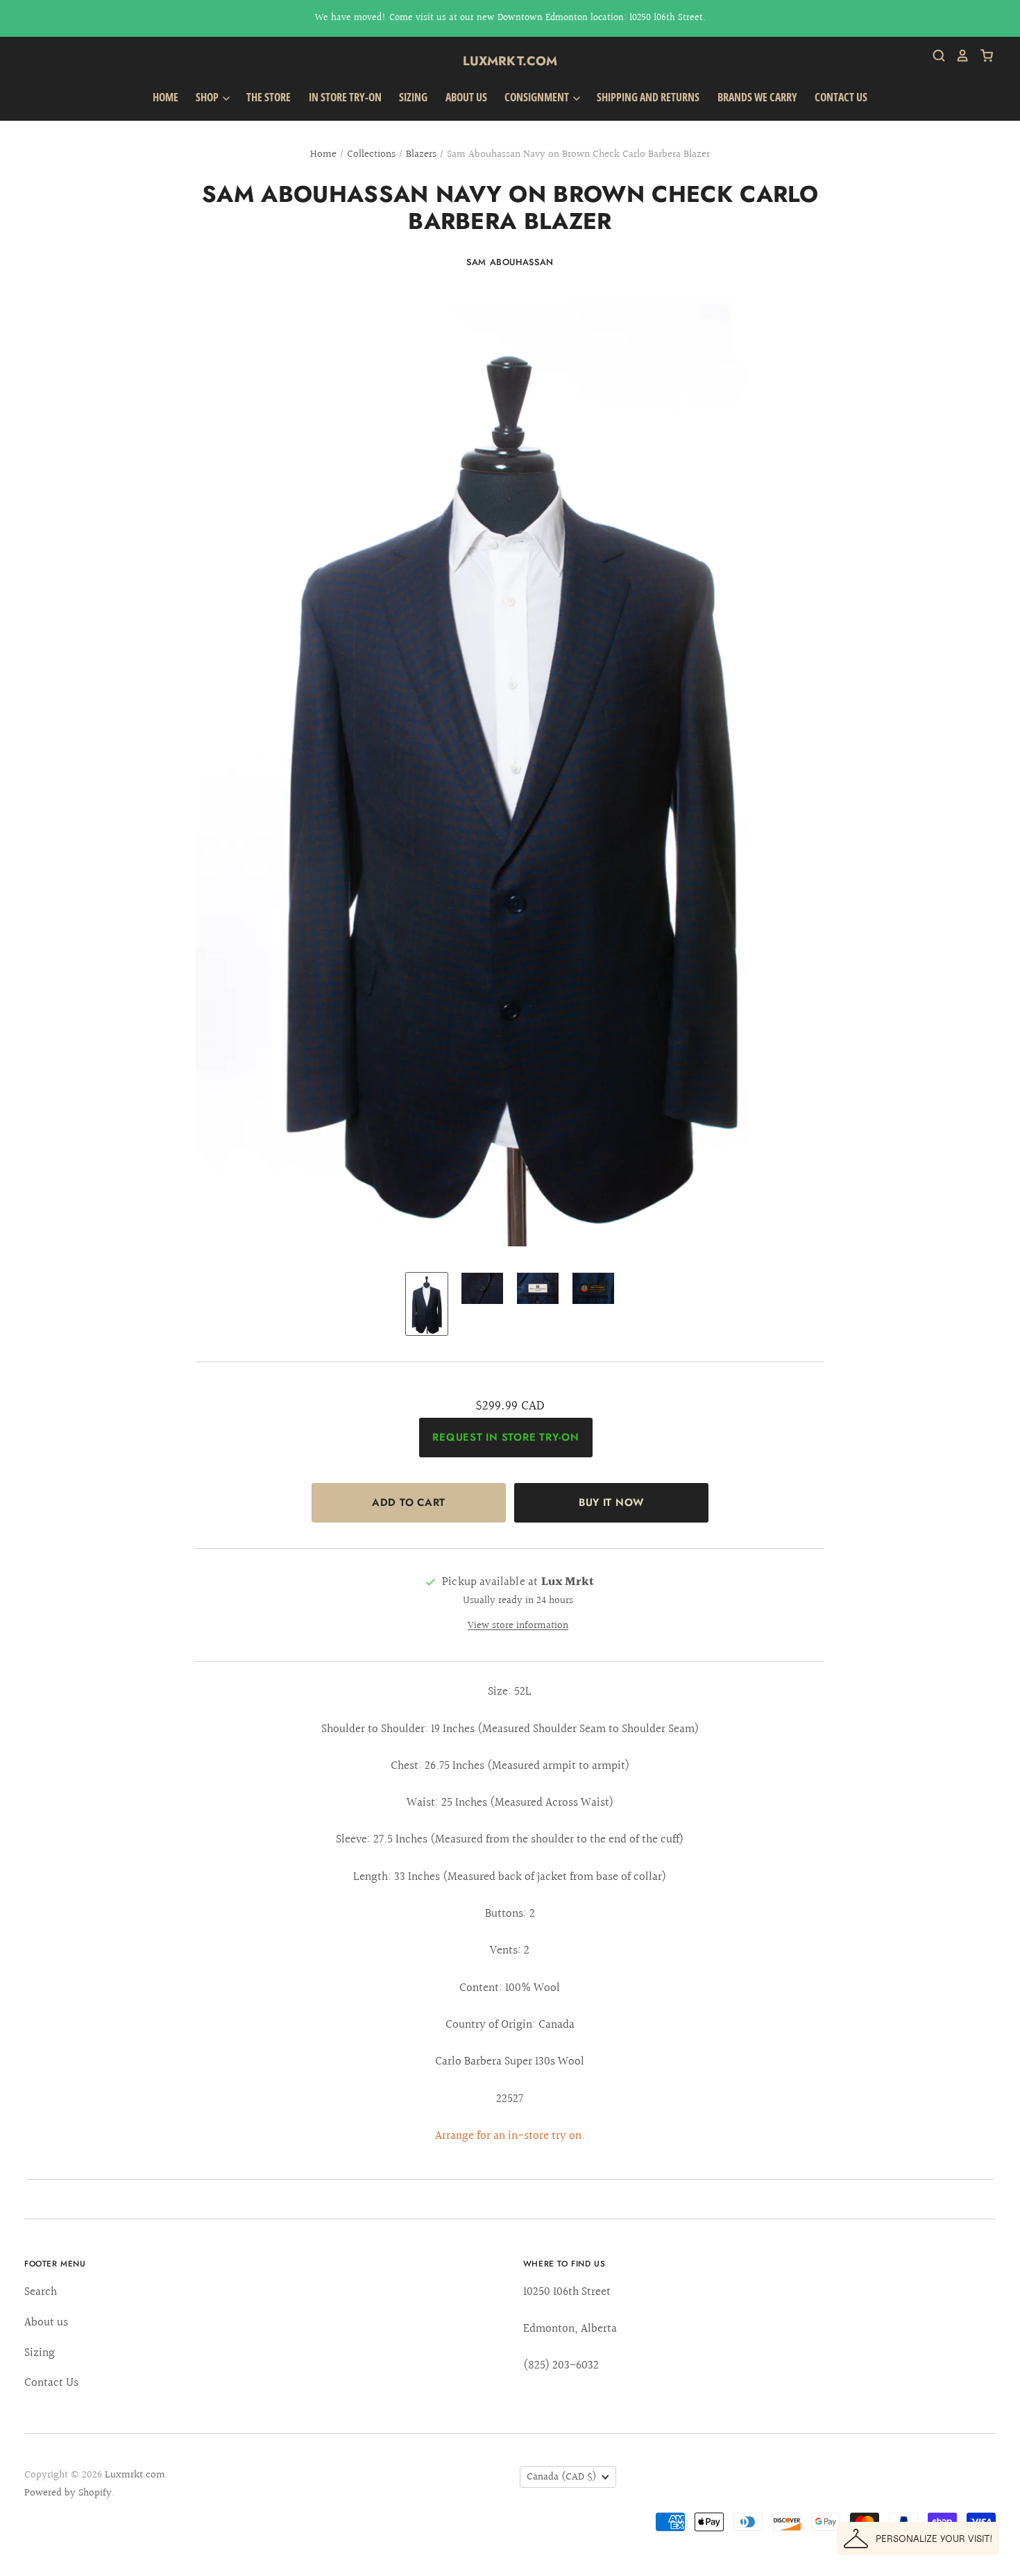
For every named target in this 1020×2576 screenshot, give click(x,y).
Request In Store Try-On (505, 1437)
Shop (208, 97)
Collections (371, 154)
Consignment (538, 97)
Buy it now (611, 1502)
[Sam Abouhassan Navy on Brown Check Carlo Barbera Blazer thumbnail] (427, 1304)
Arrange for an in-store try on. (510, 2136)
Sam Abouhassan (510, 262)
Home (165, 97)
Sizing (413, 97)
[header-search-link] (934, 56)
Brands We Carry (757, 97)
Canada (562, 2477)
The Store (269, 97)
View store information (518, 1626)
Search (41, 2292)
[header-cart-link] (981, 56)
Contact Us (841, 97)
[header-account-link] (958, 56)
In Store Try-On (345, 97)
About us (466, 97)
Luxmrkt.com (510, 61)
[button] (918, 2539)
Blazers (421, 154)
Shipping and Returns (648, 97)
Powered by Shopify (68, 2493)
